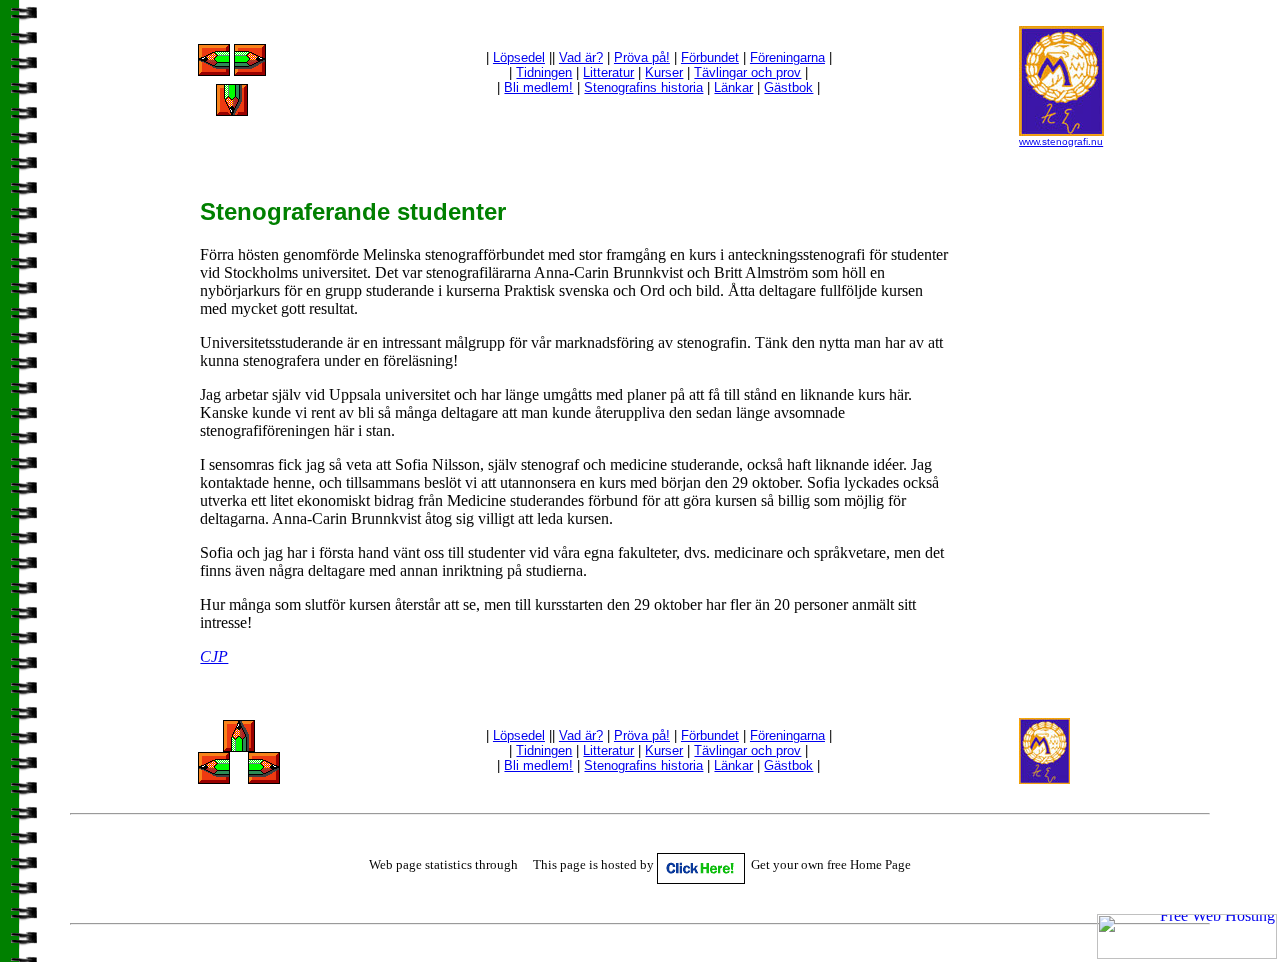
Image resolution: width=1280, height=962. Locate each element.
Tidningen (544, 72)
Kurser (664, 72)
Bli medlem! (538, 87)
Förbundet (710, 57)
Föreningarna (787, 57)
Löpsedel (519, 57)
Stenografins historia (643, 87)
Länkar (733, 87)
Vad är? (581, 57)
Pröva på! (642, 57)
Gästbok (788, 87)
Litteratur (608, 72)
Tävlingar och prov (747, 72)
